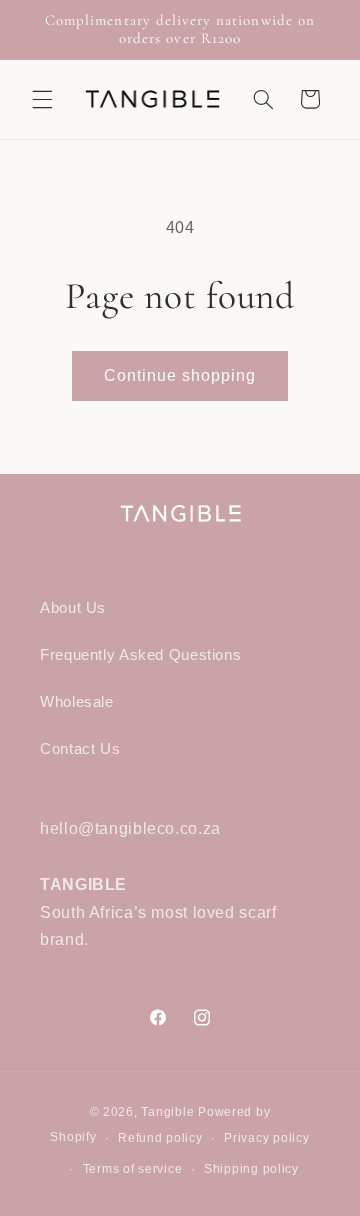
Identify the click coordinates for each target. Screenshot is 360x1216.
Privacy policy (266, 1138)
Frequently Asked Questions (140, 655)
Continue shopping (180, 375)
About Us (73, 608)
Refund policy (160, 1138)
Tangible (167, 1112)
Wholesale (77, 702)
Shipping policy (251, 1169)
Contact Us (80, 749)
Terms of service (133, 1169)
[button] (42, 99)
